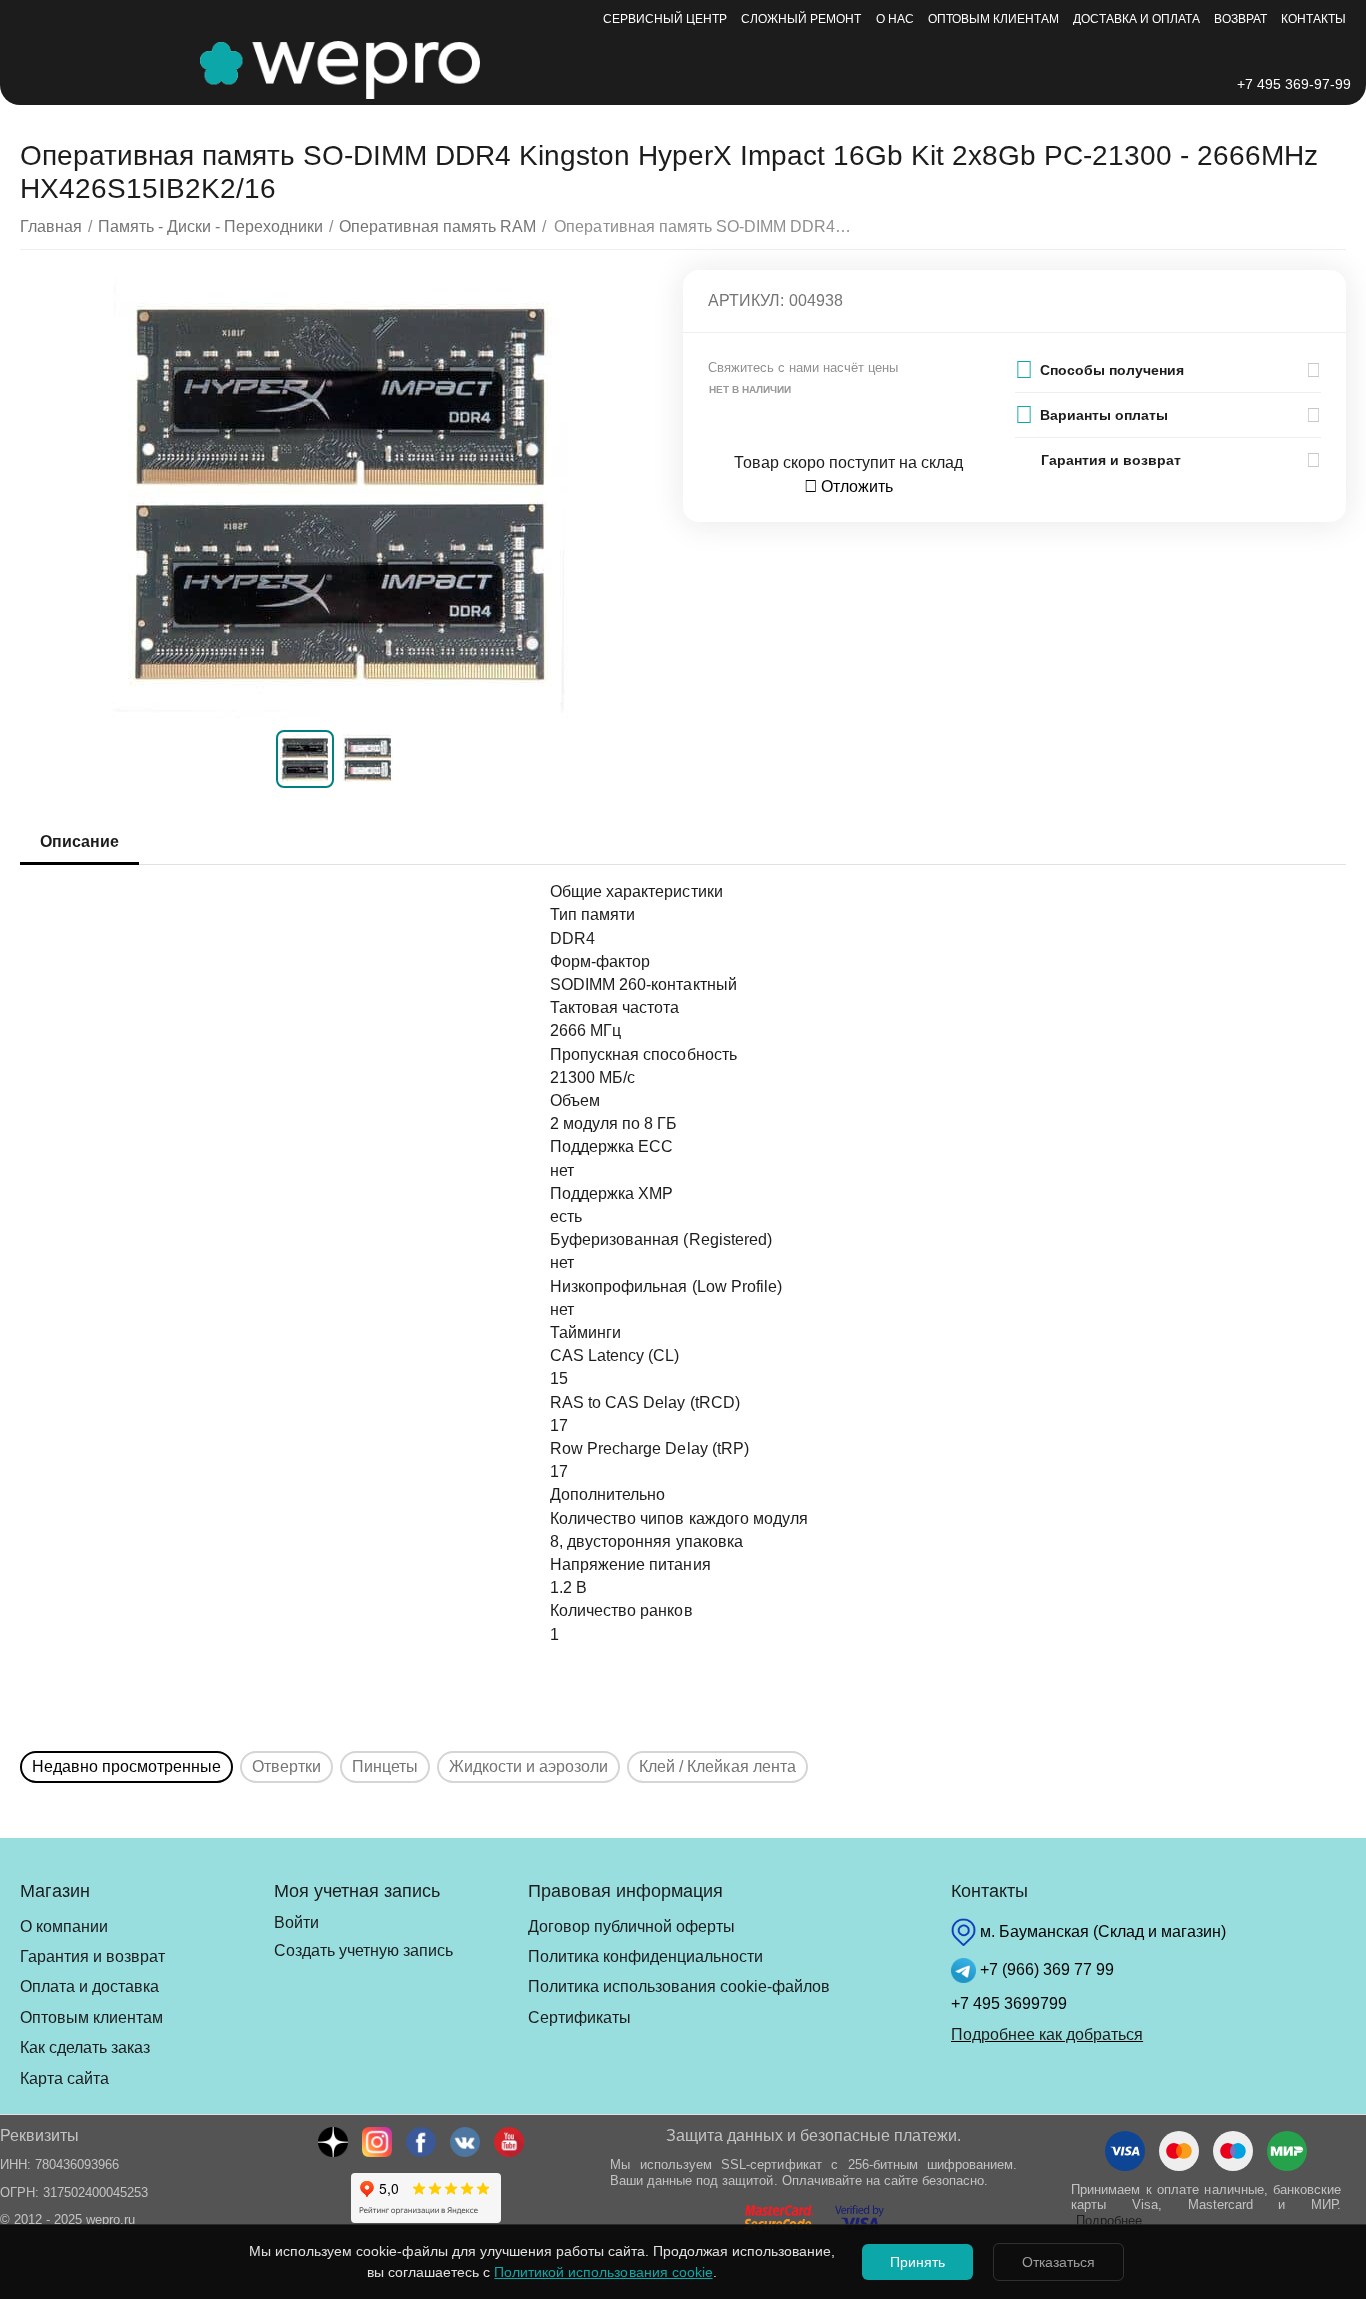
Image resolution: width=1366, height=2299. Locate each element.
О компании (64, 1926)
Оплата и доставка (89, 1986)
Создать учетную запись (363, 1950)
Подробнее (1109, 2220)
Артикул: (746, 300)
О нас (895, 19)
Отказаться (1058, 2262)
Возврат (1240, 19)
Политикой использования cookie (603, 2272)
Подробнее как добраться (1047, 2034)
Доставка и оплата (1136, 19)
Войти (296, 1922)
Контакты (1313, 19)
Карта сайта (64, 2078)
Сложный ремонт (801, 19)
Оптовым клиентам (993, 19)
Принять (917, 2262)
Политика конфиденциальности (645, 1956)
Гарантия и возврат (92, 1956)
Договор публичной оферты (631, 1926)
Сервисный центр (665, 19)
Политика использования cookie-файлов (679, 1986)
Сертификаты (579, 2017)
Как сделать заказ (85, 2047)
